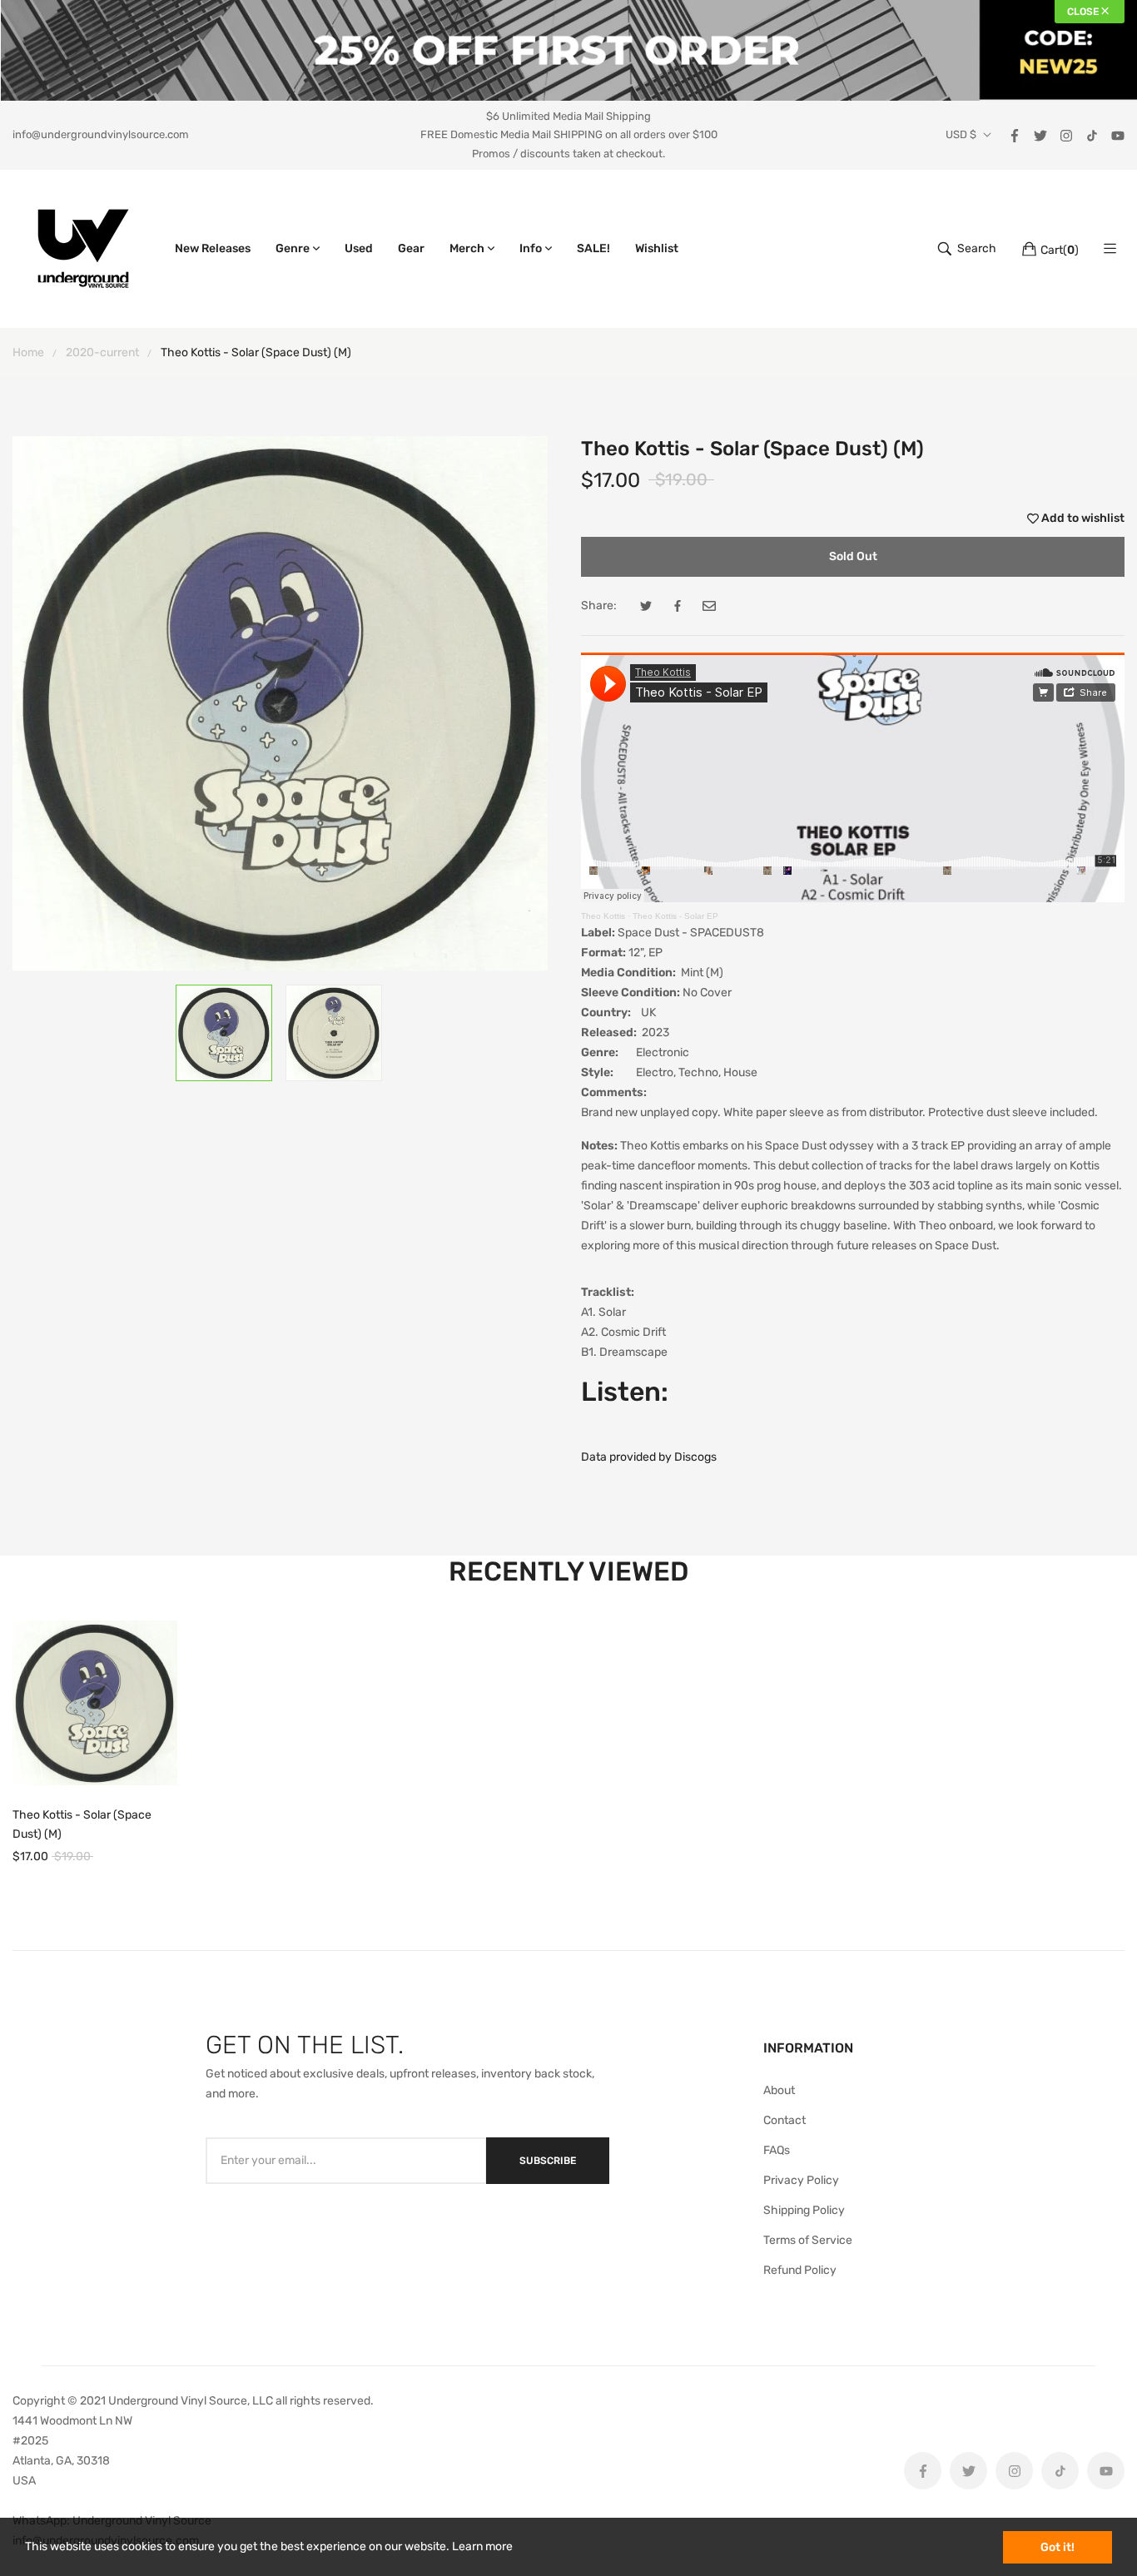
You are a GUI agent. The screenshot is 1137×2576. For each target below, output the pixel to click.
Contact (784, 2120)
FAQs (777, 2150)
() (1060, 250)
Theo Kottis (603, 916)
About (779, 2090)
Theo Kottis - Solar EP (675, 916)
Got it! (1058, 2547)
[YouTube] (1118, 134)
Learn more (482, 2546)
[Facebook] (1015, 134)
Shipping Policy (804, 2210)
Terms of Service (808, 2240)
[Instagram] (1066, 134)
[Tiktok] (1092, 134)
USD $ (961, 135)
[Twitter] (1040, 134)
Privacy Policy (801, 2180)
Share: (599, 606)
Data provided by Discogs (649, 1457)
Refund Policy (800, 2270)
